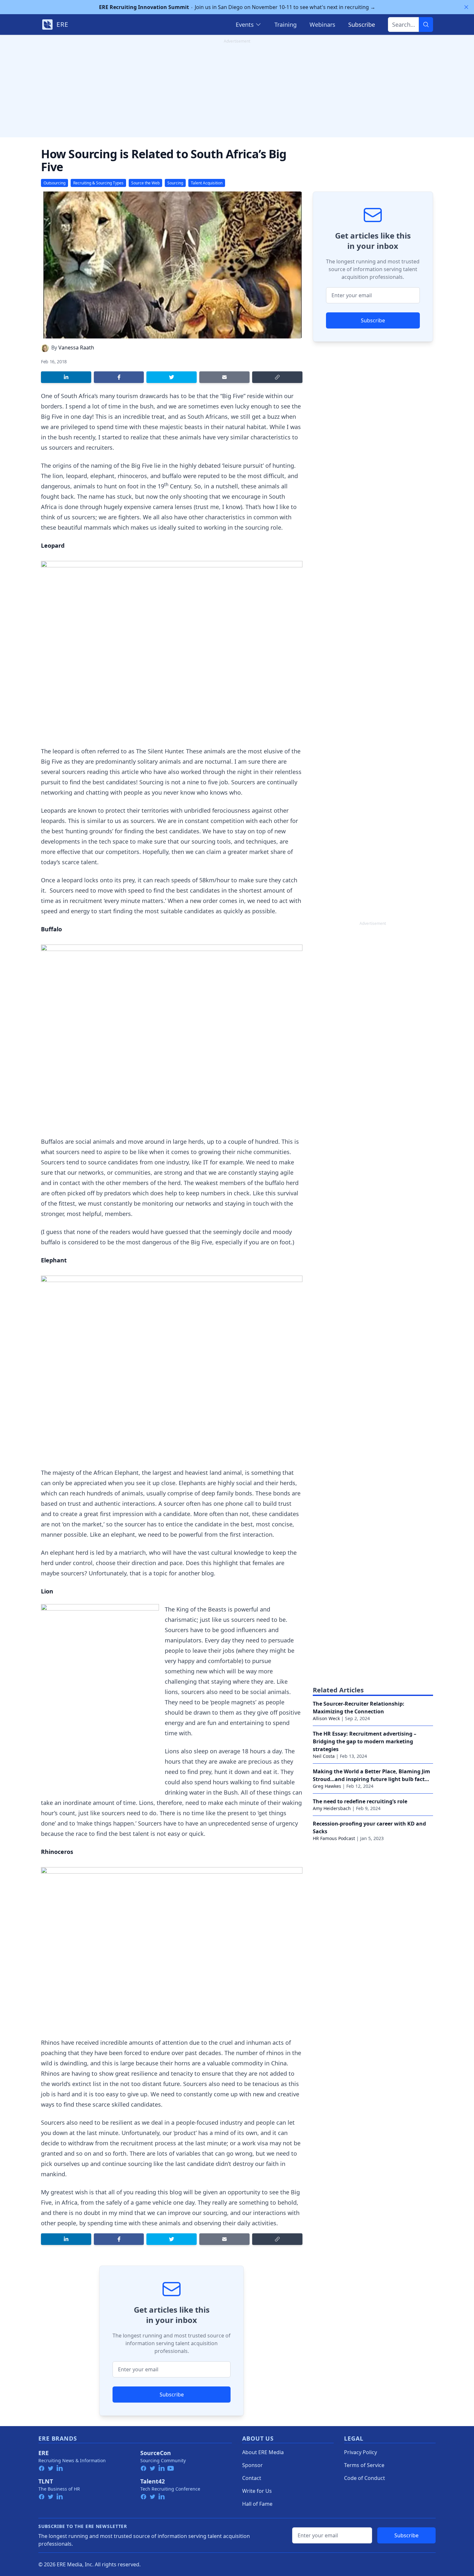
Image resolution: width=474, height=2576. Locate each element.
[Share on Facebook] (119, 377)
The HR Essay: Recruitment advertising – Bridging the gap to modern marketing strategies (365, 1741)
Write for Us (257, 2491)
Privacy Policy (360, 2452)
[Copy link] (277, 377)
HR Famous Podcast (334, 1838)
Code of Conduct (365, 2478)
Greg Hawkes (327, 1786)
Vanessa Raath (76, 348)
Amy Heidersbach (332, 1808)
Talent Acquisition (207, 183)
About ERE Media (263, 2452)
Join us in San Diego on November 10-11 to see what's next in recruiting (237, 7)
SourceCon (156, 2453)
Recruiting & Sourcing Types (98, 183)
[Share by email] (224, 377)
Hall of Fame (257, 2504)
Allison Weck (326, 1718)
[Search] (426, 24)
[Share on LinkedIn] (66, 377)
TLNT (46, 2481)
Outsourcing (54, 183)
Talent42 (153, 2481)
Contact (252, 2478)
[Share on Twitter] (172, 377)
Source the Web (145, 183)
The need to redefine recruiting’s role (360, 1801)
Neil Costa (324, 1756)
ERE (44, 2453)
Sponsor (252, 2465)
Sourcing (175, 183)
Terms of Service (364, 2465)
